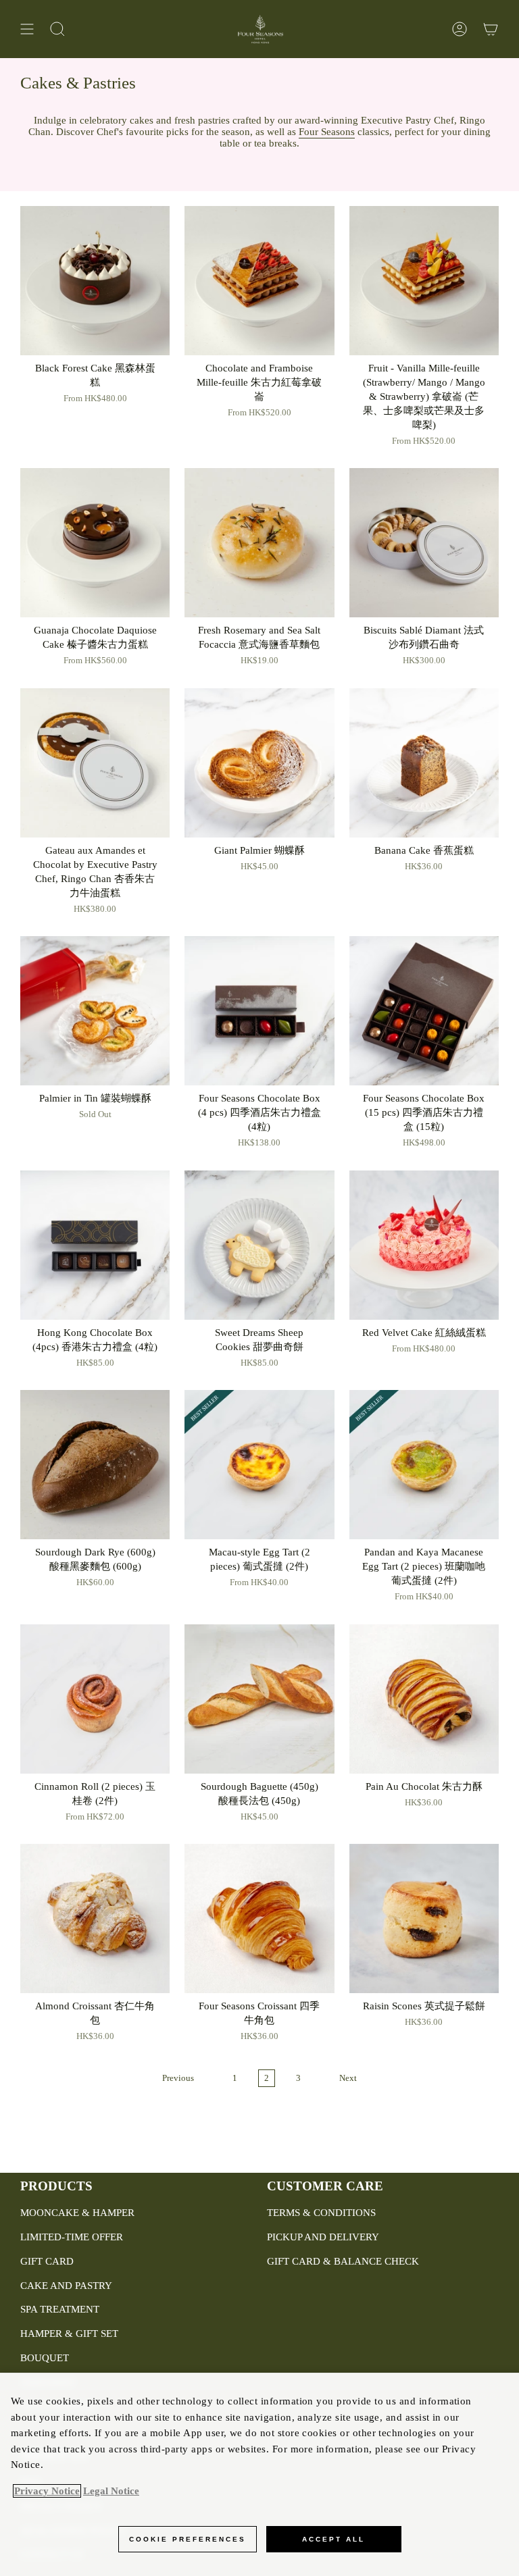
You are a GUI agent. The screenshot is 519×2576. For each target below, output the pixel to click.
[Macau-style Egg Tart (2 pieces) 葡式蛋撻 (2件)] (259, 1465)
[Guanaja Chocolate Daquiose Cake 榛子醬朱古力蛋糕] (95, 543)
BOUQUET (45, 2358)
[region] (259, 2474)
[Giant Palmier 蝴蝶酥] (259, 763)
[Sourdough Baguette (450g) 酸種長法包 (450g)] (259, 1699)
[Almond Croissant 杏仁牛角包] (95, 1918)
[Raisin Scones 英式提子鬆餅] (424, 1918)
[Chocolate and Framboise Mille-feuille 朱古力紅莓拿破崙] (259, 281)
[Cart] (491, 29)
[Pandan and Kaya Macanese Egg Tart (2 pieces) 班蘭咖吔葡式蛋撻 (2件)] (424, 1465)
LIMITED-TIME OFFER (72, 2237)
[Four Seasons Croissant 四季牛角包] (259, 1918)
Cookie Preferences (188, 2539)
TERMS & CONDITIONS (321, 2213)
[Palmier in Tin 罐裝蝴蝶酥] (95, 1011)
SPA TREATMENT (60, 2309)
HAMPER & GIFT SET (69, 2334)
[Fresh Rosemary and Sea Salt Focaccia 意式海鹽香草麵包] (259, 543)
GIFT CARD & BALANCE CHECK (343, 2261)
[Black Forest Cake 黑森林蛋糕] (95, 281)
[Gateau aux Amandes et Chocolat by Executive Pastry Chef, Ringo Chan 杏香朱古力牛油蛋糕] (95, 763)
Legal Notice (111, 2491)
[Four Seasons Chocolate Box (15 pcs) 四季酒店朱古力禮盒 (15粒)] (424, 1011)
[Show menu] (27, 29)
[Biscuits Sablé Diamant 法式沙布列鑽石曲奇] (424, 543)
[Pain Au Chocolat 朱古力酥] (424, 1699)
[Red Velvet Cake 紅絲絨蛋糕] (424, 1245)
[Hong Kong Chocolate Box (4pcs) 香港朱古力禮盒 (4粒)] (95, 1245)
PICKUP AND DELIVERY (323, 2237)
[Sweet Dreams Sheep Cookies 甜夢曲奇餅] (259, 1245)
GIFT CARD (47, 2261)
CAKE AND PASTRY (66, 2286)
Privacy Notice (47, 2491)
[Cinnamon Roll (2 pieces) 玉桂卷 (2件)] (95, 1699)
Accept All (333, 2539)
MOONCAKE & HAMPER (77, 2213)
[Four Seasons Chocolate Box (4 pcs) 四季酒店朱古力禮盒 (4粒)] (259, 1011)
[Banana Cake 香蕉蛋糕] (424, 763)
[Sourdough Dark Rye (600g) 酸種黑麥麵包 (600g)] (95, 1465)
